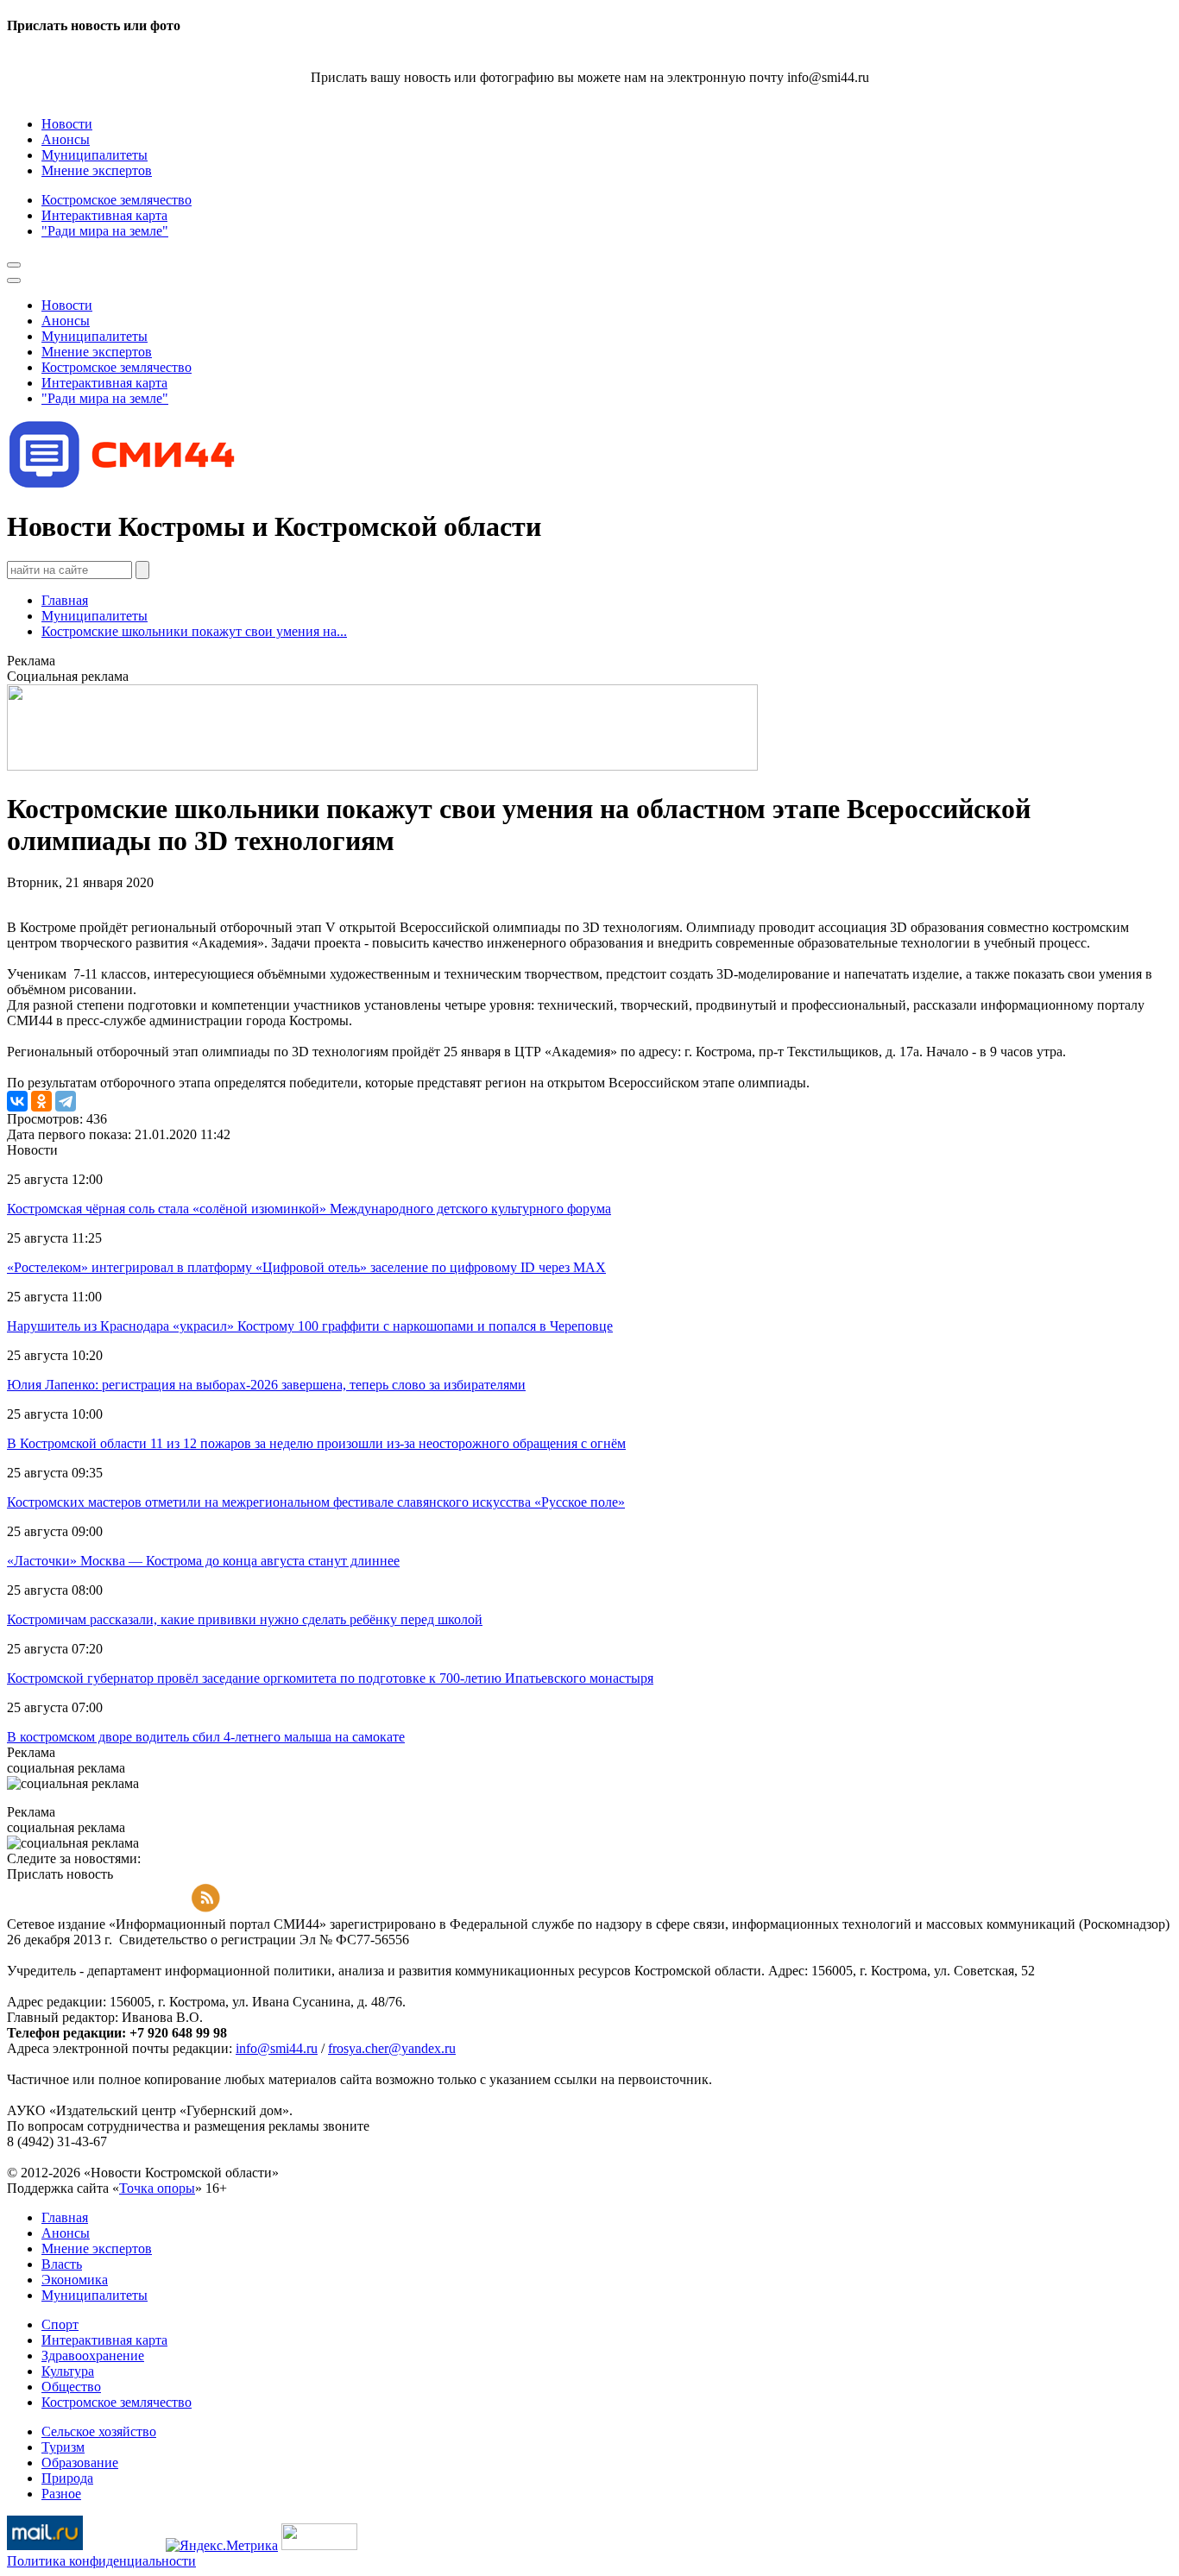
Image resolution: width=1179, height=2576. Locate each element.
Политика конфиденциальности (101, 2561)
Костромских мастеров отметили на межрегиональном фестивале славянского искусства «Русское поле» (316, 1502)
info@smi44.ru (277, 2048)
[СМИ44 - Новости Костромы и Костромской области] (123, 485)
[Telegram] (66, 1101)
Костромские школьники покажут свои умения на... (194, 631)
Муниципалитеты (95, 616)
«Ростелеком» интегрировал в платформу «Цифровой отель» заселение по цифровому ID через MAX (306, 1267)
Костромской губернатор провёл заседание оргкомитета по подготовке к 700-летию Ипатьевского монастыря (330, 1678)
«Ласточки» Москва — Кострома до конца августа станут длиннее (203, 1561)
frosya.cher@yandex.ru (392, 2048)
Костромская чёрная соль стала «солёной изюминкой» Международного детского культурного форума (309, 1209)
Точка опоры (157, 2188)
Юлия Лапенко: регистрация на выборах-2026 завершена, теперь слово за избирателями (266, 1385)
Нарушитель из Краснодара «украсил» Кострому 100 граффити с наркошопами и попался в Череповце (310, 1326)
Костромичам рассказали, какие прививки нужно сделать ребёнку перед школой (245, 1619)
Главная (65, 600)
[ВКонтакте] (17, 1101)
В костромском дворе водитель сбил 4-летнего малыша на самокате (206, 1737)
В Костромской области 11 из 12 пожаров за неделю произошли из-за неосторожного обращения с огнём (316, 1443)
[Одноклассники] (41, 1101)
